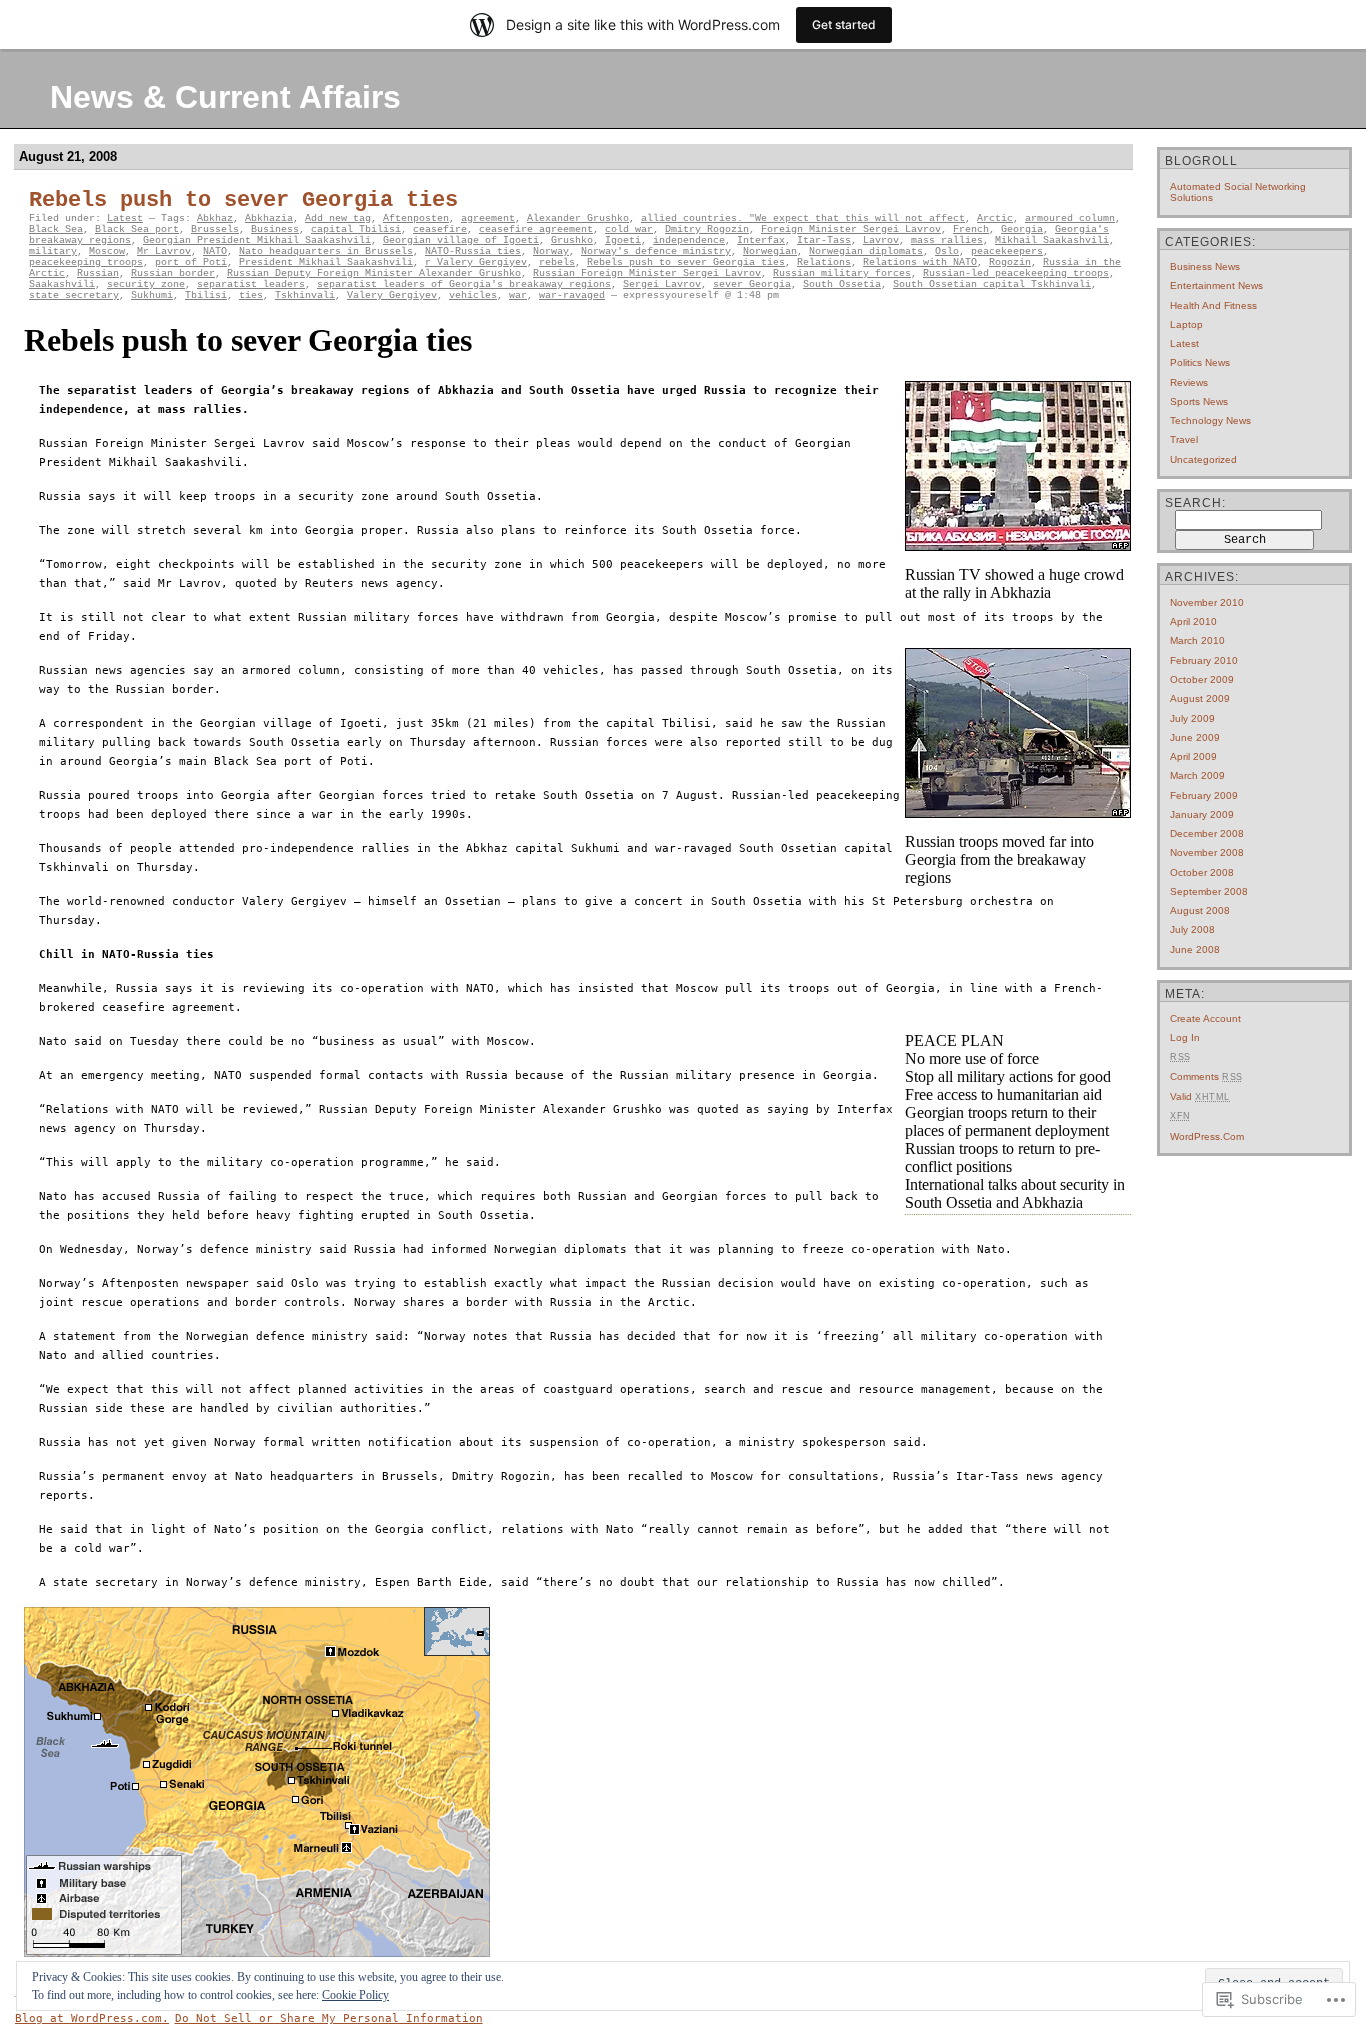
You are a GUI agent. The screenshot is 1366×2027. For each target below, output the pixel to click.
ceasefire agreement (536, 229)
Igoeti (623, 240)
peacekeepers (1007, 251)
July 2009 (1192, 718)
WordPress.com (1207, 1136)
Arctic (995, 218)
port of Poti (191, 262)
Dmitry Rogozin (707, 229)
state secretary (74, 295)
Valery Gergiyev (392, 295)
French (971, 229)
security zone (146, 284)
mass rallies (947, 240)
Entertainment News (1216, 285)
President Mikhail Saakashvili (326, 262)
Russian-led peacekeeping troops (1016, 273)
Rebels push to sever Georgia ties (243, 200)
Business (275, 229)
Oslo (947, 251)
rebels (557, 262)
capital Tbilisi (356, 229)
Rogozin (1010, 262)
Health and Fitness (1213, 305)
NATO (215, 251)
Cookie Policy (355, 1995)
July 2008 (1192, 929)
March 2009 (1197, 775)
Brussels (215, 229)
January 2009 (1202, 814)
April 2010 (1193, 621)
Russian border (173, 273)
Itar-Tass (824, 240)
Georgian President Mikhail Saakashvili (257, 240)
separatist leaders (251, 284)
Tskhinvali (305, 295)
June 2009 (1195, 737)
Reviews (1189, 382)
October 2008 (1202, 872)
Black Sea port (137, 229)
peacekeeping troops (86, 262)
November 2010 (1207, 602)
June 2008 (1195, 949)
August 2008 (1200, 910)
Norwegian (770, 251)
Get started (844, 24)
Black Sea (56, 229)
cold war (629, 229)
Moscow (107, 251)
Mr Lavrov (164, 251)
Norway (551, 251)
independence (689, 240)
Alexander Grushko (578, 218)
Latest (125, 218)
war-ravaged (572, 295)
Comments (1206, 1076)
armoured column (1070, 218)
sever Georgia (752, 284)
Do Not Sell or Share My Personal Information (329, 2018)
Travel (1184, 439)
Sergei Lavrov (662, 284)
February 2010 (1204, 660)
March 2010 (1197, 640)
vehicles (473, 295)
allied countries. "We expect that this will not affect (803, 218)
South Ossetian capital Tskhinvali (992, 284)
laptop (1186, 324)
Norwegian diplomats (866, 251)
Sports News (1199, 401)
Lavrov (881, 240)
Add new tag (338, 218)
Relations (824, 262)
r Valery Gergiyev (476, 262)
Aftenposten (416, 218)
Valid (1200, 1096)
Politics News (1200, 362)
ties (251, 295)
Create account (1205, 1018)
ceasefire (440, 229)
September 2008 (1209, 891)
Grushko (572, 240)
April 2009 (1193, 756)
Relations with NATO (920, 262)
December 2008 (1207, 833)
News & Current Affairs (225, 97)
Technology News (1210, 420)
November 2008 (1207, 852)
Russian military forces (842, 273)
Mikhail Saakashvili (1052, 240)
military (53, 251)
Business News (1205, 266)
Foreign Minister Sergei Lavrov (851, 229)
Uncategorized (1203, 459)
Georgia (1022, 229)
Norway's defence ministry (656, 251)
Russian (98, 273)
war (518, 295)
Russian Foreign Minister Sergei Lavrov (647, 273)
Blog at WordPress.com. (92, 2018)
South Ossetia (842, 284)
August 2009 (1200, 698)
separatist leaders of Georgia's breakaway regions (464, 284)
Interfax (761, 240)
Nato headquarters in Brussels (326, 251)
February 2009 (1204, 795)
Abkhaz (215, 218)
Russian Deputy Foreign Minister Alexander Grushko (374, 273)
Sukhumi (152, 295)
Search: (1195, 503)
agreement (488, 218)
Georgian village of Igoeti (461, 240)
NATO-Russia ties (473, 251)
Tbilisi (206, 295)
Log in (1185, 1037)
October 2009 (1202, 679)
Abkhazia (269, 218)
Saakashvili (62, 284)
